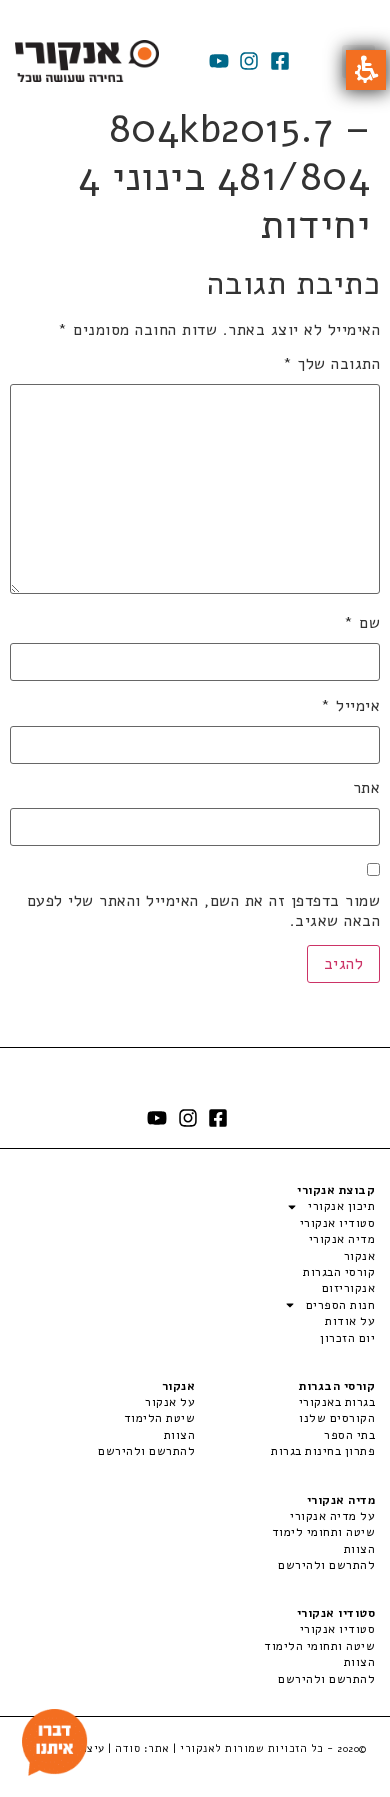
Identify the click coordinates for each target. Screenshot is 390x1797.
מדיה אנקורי (342, 1239)
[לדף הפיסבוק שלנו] (280, 61)
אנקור (359, 1256)
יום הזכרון (347, 1338)
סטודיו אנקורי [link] (337, 1629)
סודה (127, 1748)
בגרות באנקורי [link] (337, 1402)
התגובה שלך (331, 364)
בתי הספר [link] (349, 1435)
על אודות (350, 1321)
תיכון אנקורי (341, 1206)
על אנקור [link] (170, 1402)
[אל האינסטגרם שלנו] (249, 61)
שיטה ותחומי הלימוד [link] (319, 1646)
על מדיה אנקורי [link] (332, 1516)
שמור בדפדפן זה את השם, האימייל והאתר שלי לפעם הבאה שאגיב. (203, 911)
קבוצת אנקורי (336, 1190)
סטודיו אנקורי (337, 1223)
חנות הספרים (340, 1305)
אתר (366, 788)
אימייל (350, 706)
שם (362, 623)
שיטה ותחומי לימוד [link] (323, 1532)
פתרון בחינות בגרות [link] (323, 1451)
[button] (366, 70)
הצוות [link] (179, 1435)
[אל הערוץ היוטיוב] (219, 61)
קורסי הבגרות (339, 1272)
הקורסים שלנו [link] (337, 1418)
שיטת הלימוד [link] (159, 1418)
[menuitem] (285, 1402)
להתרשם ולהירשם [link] (146, 1451)
